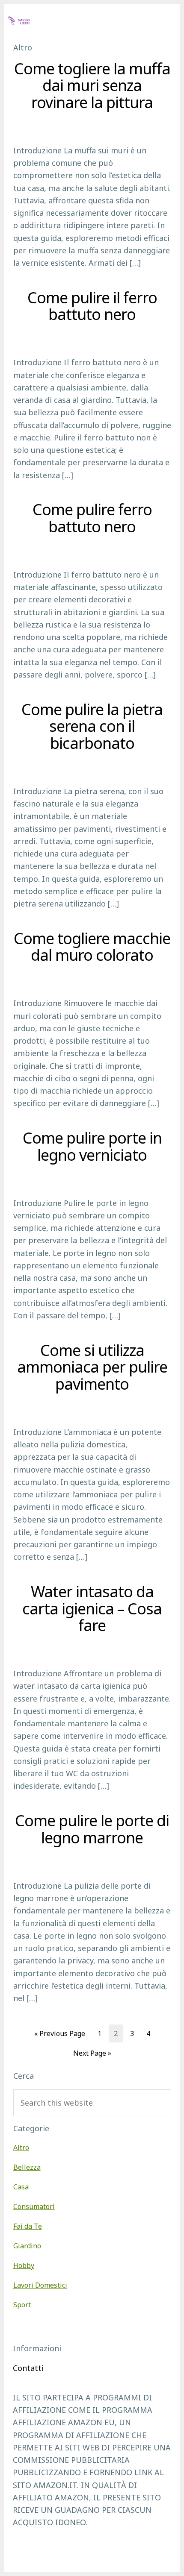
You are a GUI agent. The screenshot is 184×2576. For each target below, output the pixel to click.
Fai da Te (28, 2226)
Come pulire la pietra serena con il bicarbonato (92, 726)
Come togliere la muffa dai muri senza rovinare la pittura (92, 85)
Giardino (27, 2246)
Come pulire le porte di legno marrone (92, 1829)
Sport (22, 2305)
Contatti (28, 2368)
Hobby (24, 2265)
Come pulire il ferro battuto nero (92, 306)
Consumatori (34, 2206)
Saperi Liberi (39, 20)
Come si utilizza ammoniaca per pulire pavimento (92, 1367)
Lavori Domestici (40, 2285)
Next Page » (92, 2055)
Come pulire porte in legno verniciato (92, 1146)
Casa (21, 2187)
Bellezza (27, 2167)
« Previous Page (60, 2035)
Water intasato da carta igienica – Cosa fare (92, 1608)
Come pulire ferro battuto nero (92, 518)
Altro (21, 2148)
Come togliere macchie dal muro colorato (92, 947)
